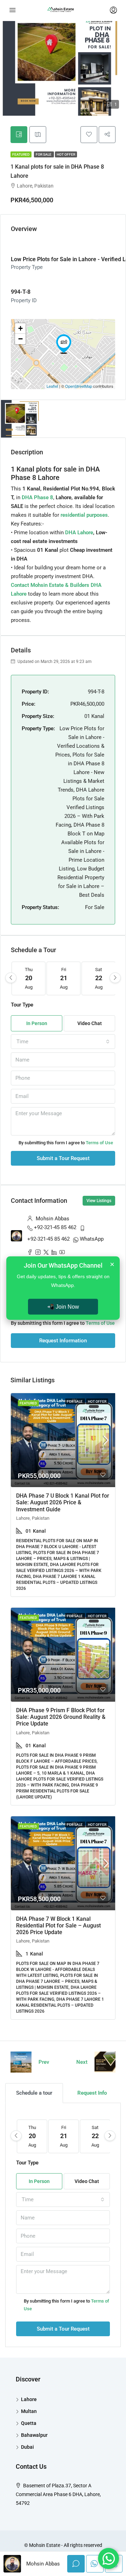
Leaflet (52, 386)
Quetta (29, 2423)
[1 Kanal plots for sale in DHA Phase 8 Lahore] (64, 344)
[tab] (19, 135)
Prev (44, 2062)
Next (82, 2062)
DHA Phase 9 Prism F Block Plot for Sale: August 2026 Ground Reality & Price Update (61, 1717)
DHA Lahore (79, 533)
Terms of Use (99, 1143)
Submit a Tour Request (63, 1158)
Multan (29, 2411)
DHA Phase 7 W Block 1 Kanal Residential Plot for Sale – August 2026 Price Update (58, 1926)
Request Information (63, 1341)
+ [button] (20, 328)
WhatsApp (92, 1239)
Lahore (29, 2399)
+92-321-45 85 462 (55, 1227)
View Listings (99, 1201)
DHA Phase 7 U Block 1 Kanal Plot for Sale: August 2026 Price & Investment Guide (63, 1502)
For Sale (44, 154)
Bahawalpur (34, 2435)
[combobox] (63, 1042)
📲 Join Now (63, 1306)
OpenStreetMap (79, 386)
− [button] (20, 339)
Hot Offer (66, 154)
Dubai (27, 2447)
